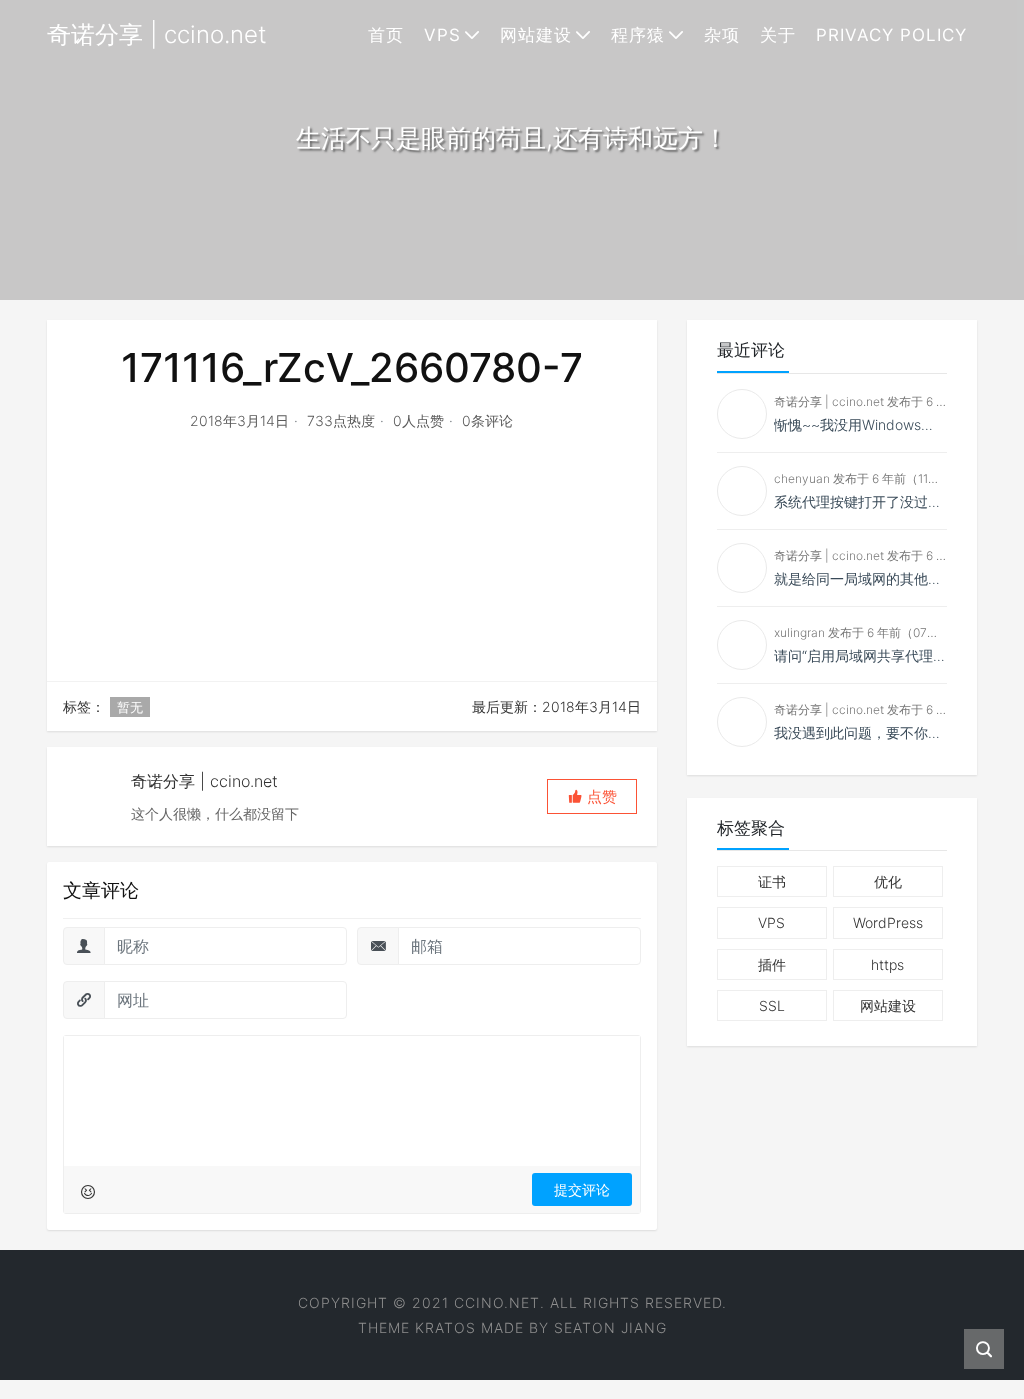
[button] (592, 796)
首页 (386, 35)
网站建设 (536, 35)
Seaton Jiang (610, 1327)
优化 (888, 881)
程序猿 (638, 35)
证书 (772, 881)
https (887, 964)
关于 (778, 35)
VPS (442, 35)
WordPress (888, 922)
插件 (772, 964)
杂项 (722, 35)
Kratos (445, 1327)
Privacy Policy (891, 35)
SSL (772, 1005)
